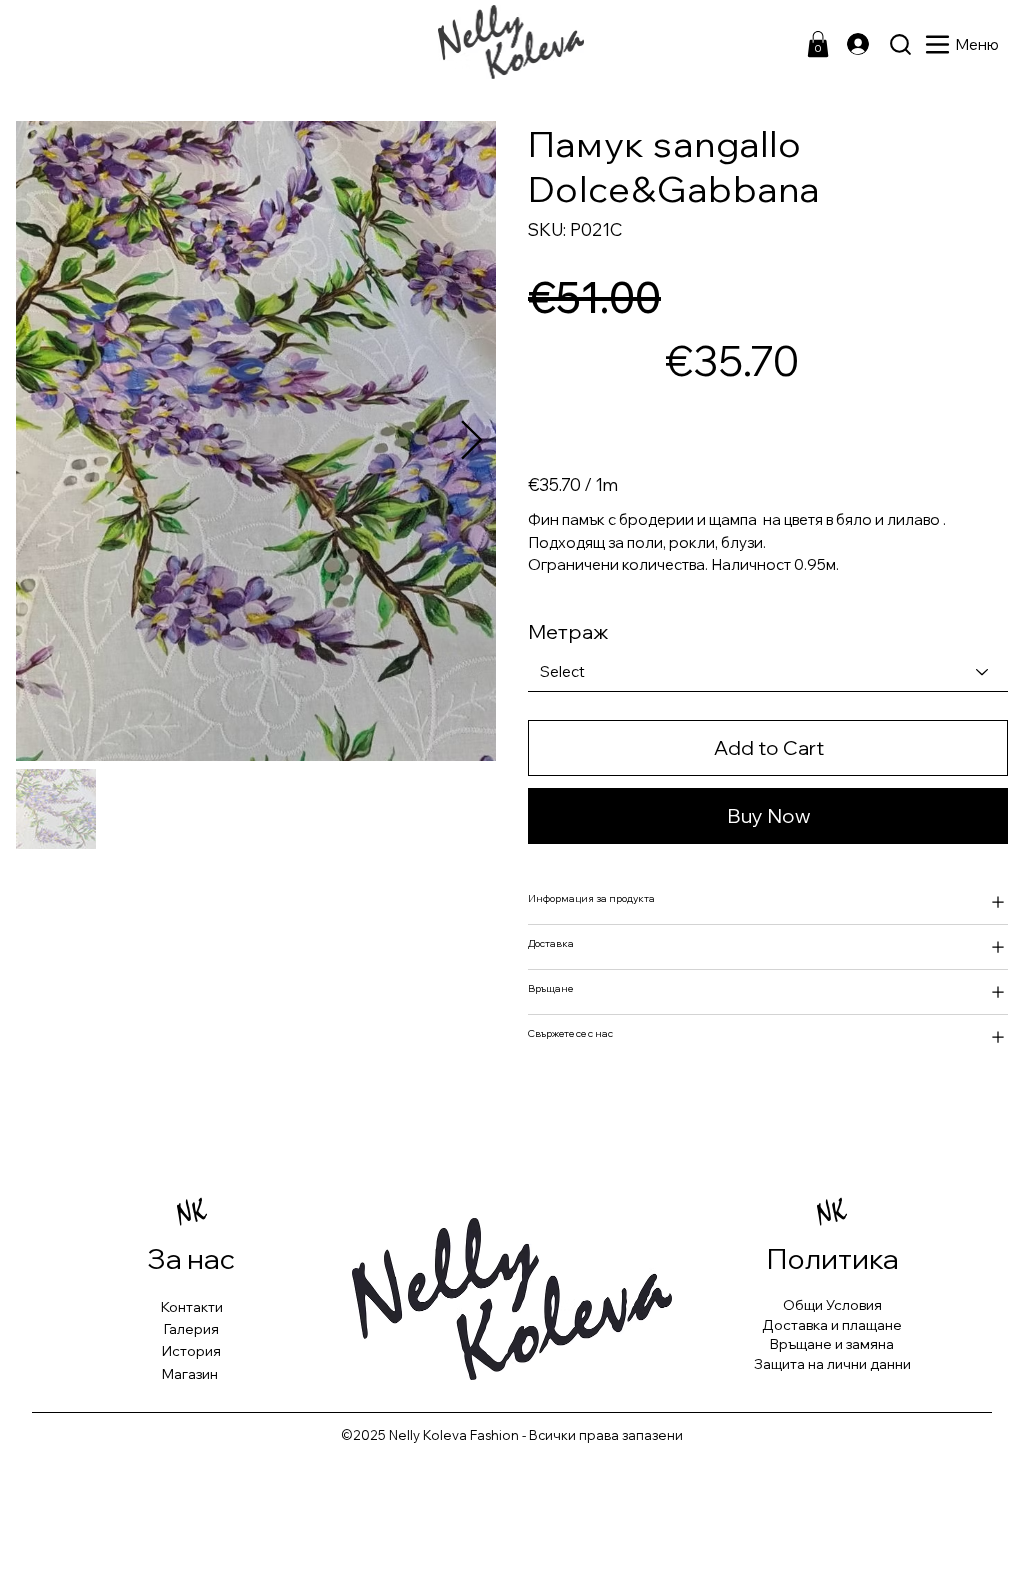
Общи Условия (832, 1305)
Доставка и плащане (832, 1325)
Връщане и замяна (832, 1344)
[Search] (900, 44)
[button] (818, 44)
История (191, 1351)
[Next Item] (471, 441)
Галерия (191, 1329)
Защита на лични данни (832, 1364)
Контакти (192, 1307)
